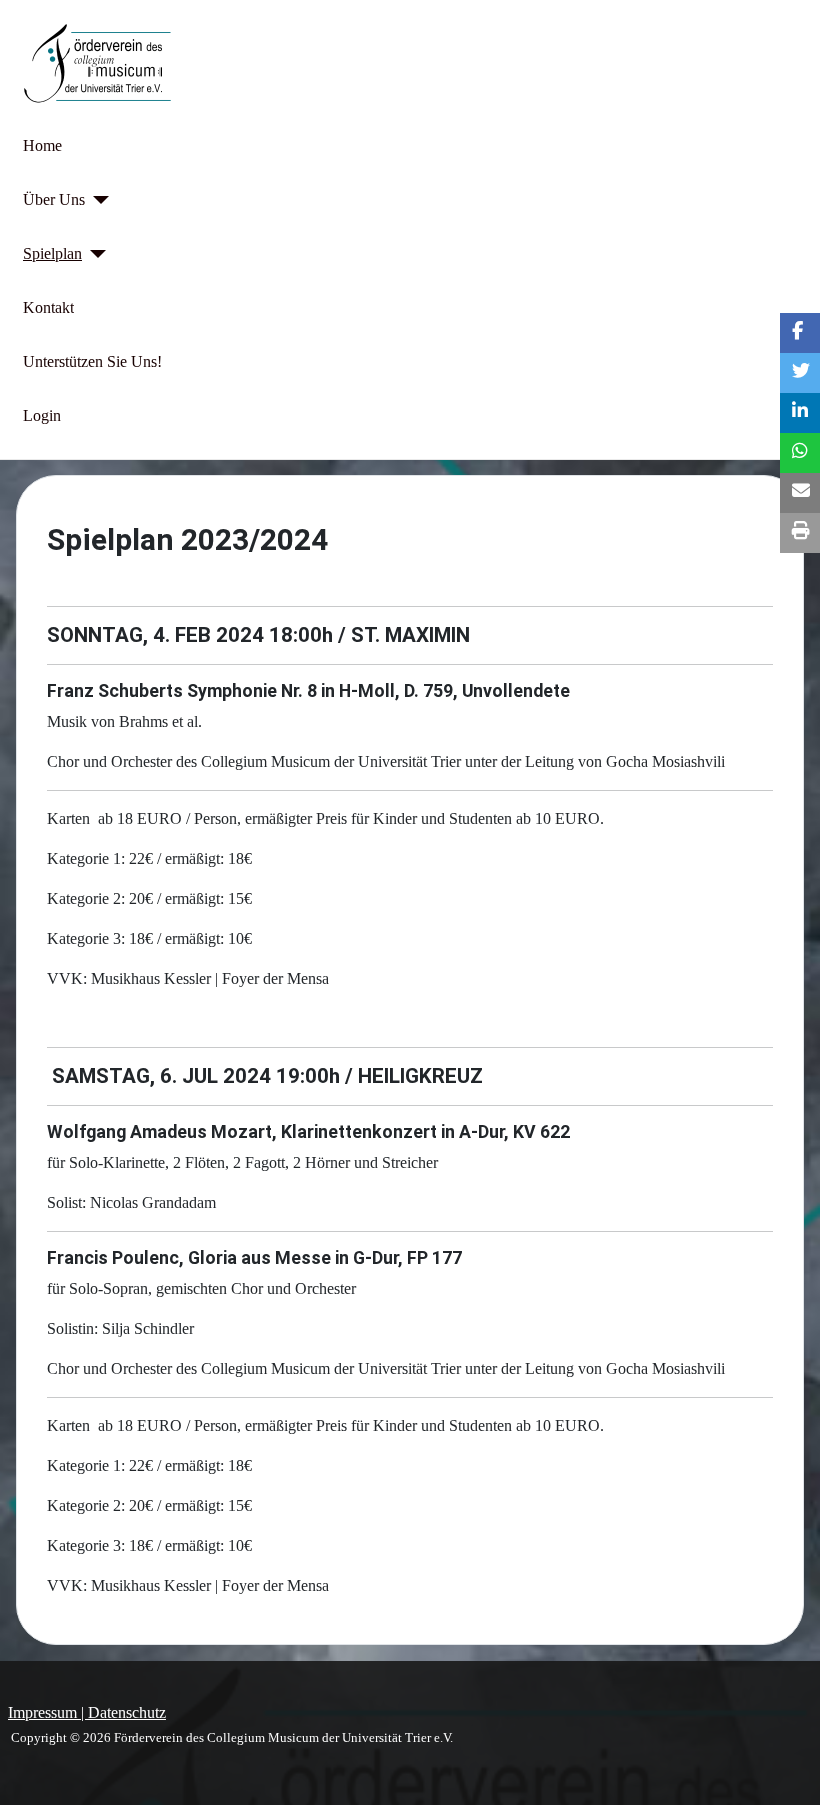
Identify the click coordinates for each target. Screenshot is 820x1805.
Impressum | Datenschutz (87, 1712)
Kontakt (48, 307)
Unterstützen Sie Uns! (92, 361)
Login (42, 415)
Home (42, 145)
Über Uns (54, 199)
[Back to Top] (785, 1768)
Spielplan (52, 253)
